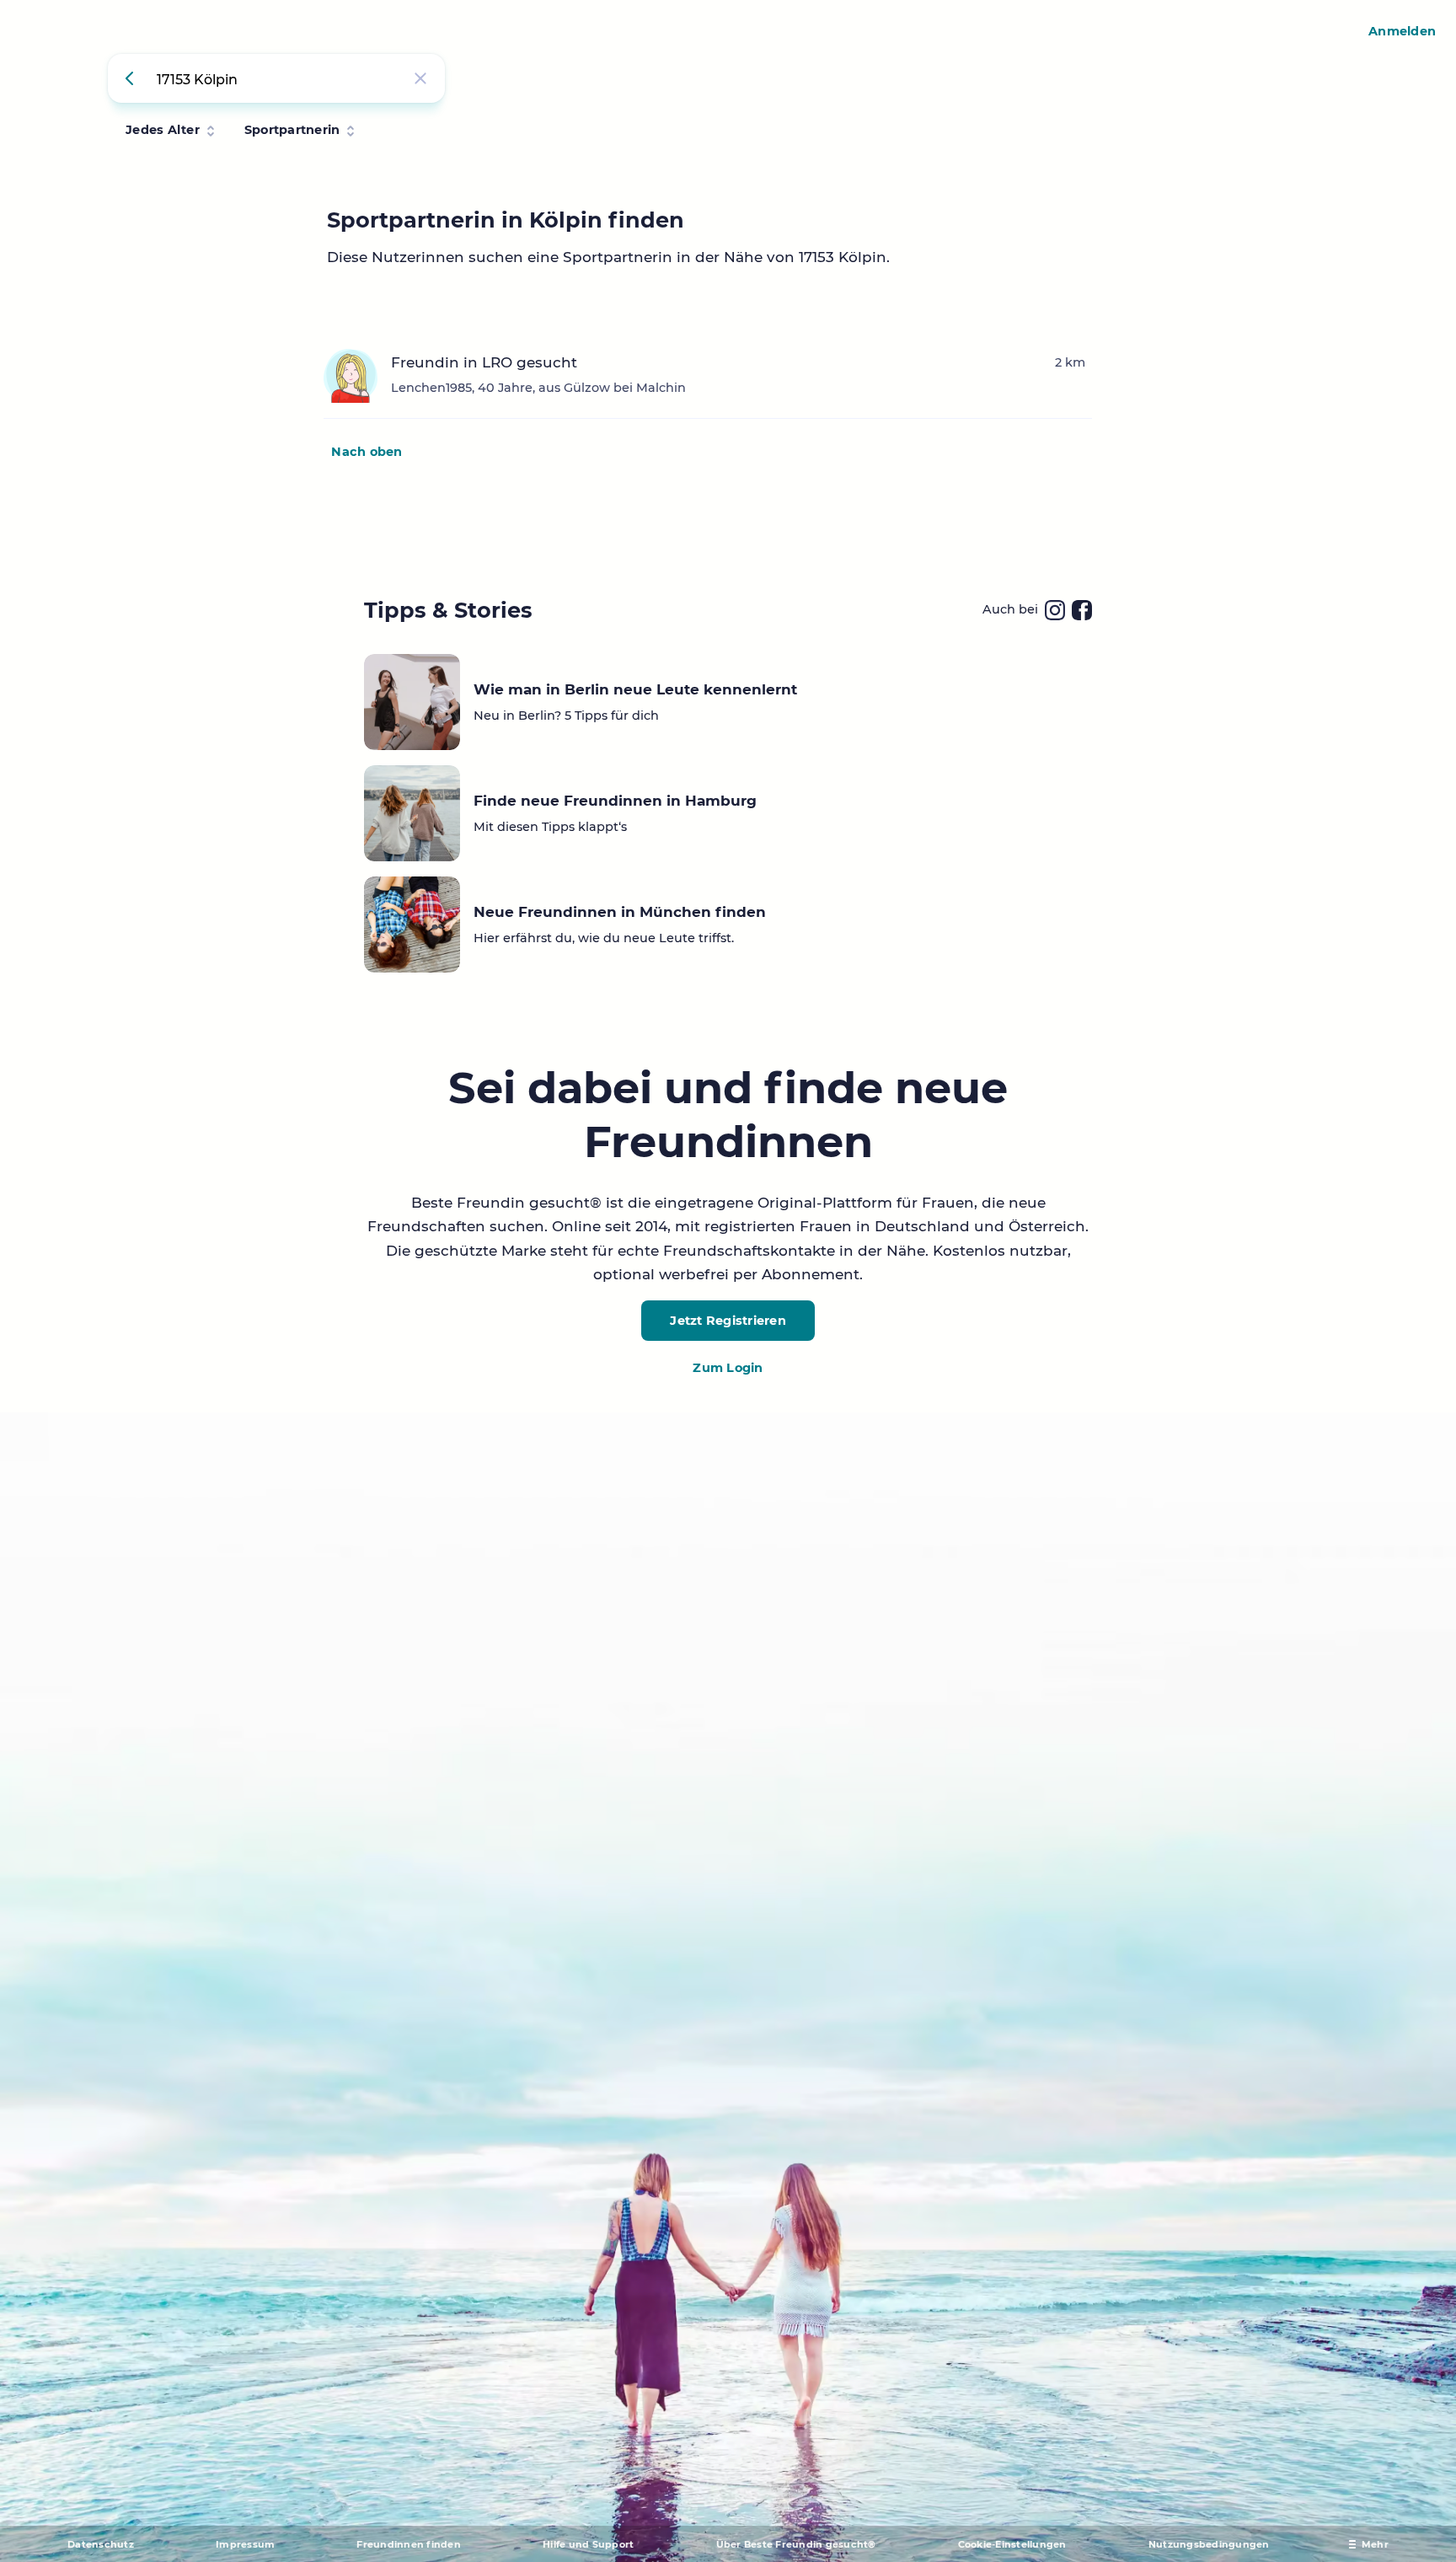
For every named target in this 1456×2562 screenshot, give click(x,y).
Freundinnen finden (409, 2544)
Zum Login (728, 1368)
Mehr (1375, 2544)
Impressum (245, 2544)
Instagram (1055, 610)
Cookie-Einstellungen (1012, 2544)
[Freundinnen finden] (132, 78)
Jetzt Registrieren (728, 1321)
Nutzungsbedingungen (1209, 2544)
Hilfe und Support (588, 2544)
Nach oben (367, 452)
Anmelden (1402, 31)
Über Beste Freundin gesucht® (796, 2544)
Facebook (1082, 610)
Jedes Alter (163, 130)
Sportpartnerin (292, 130)
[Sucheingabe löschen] (420, 78)
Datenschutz (101, 2544)
